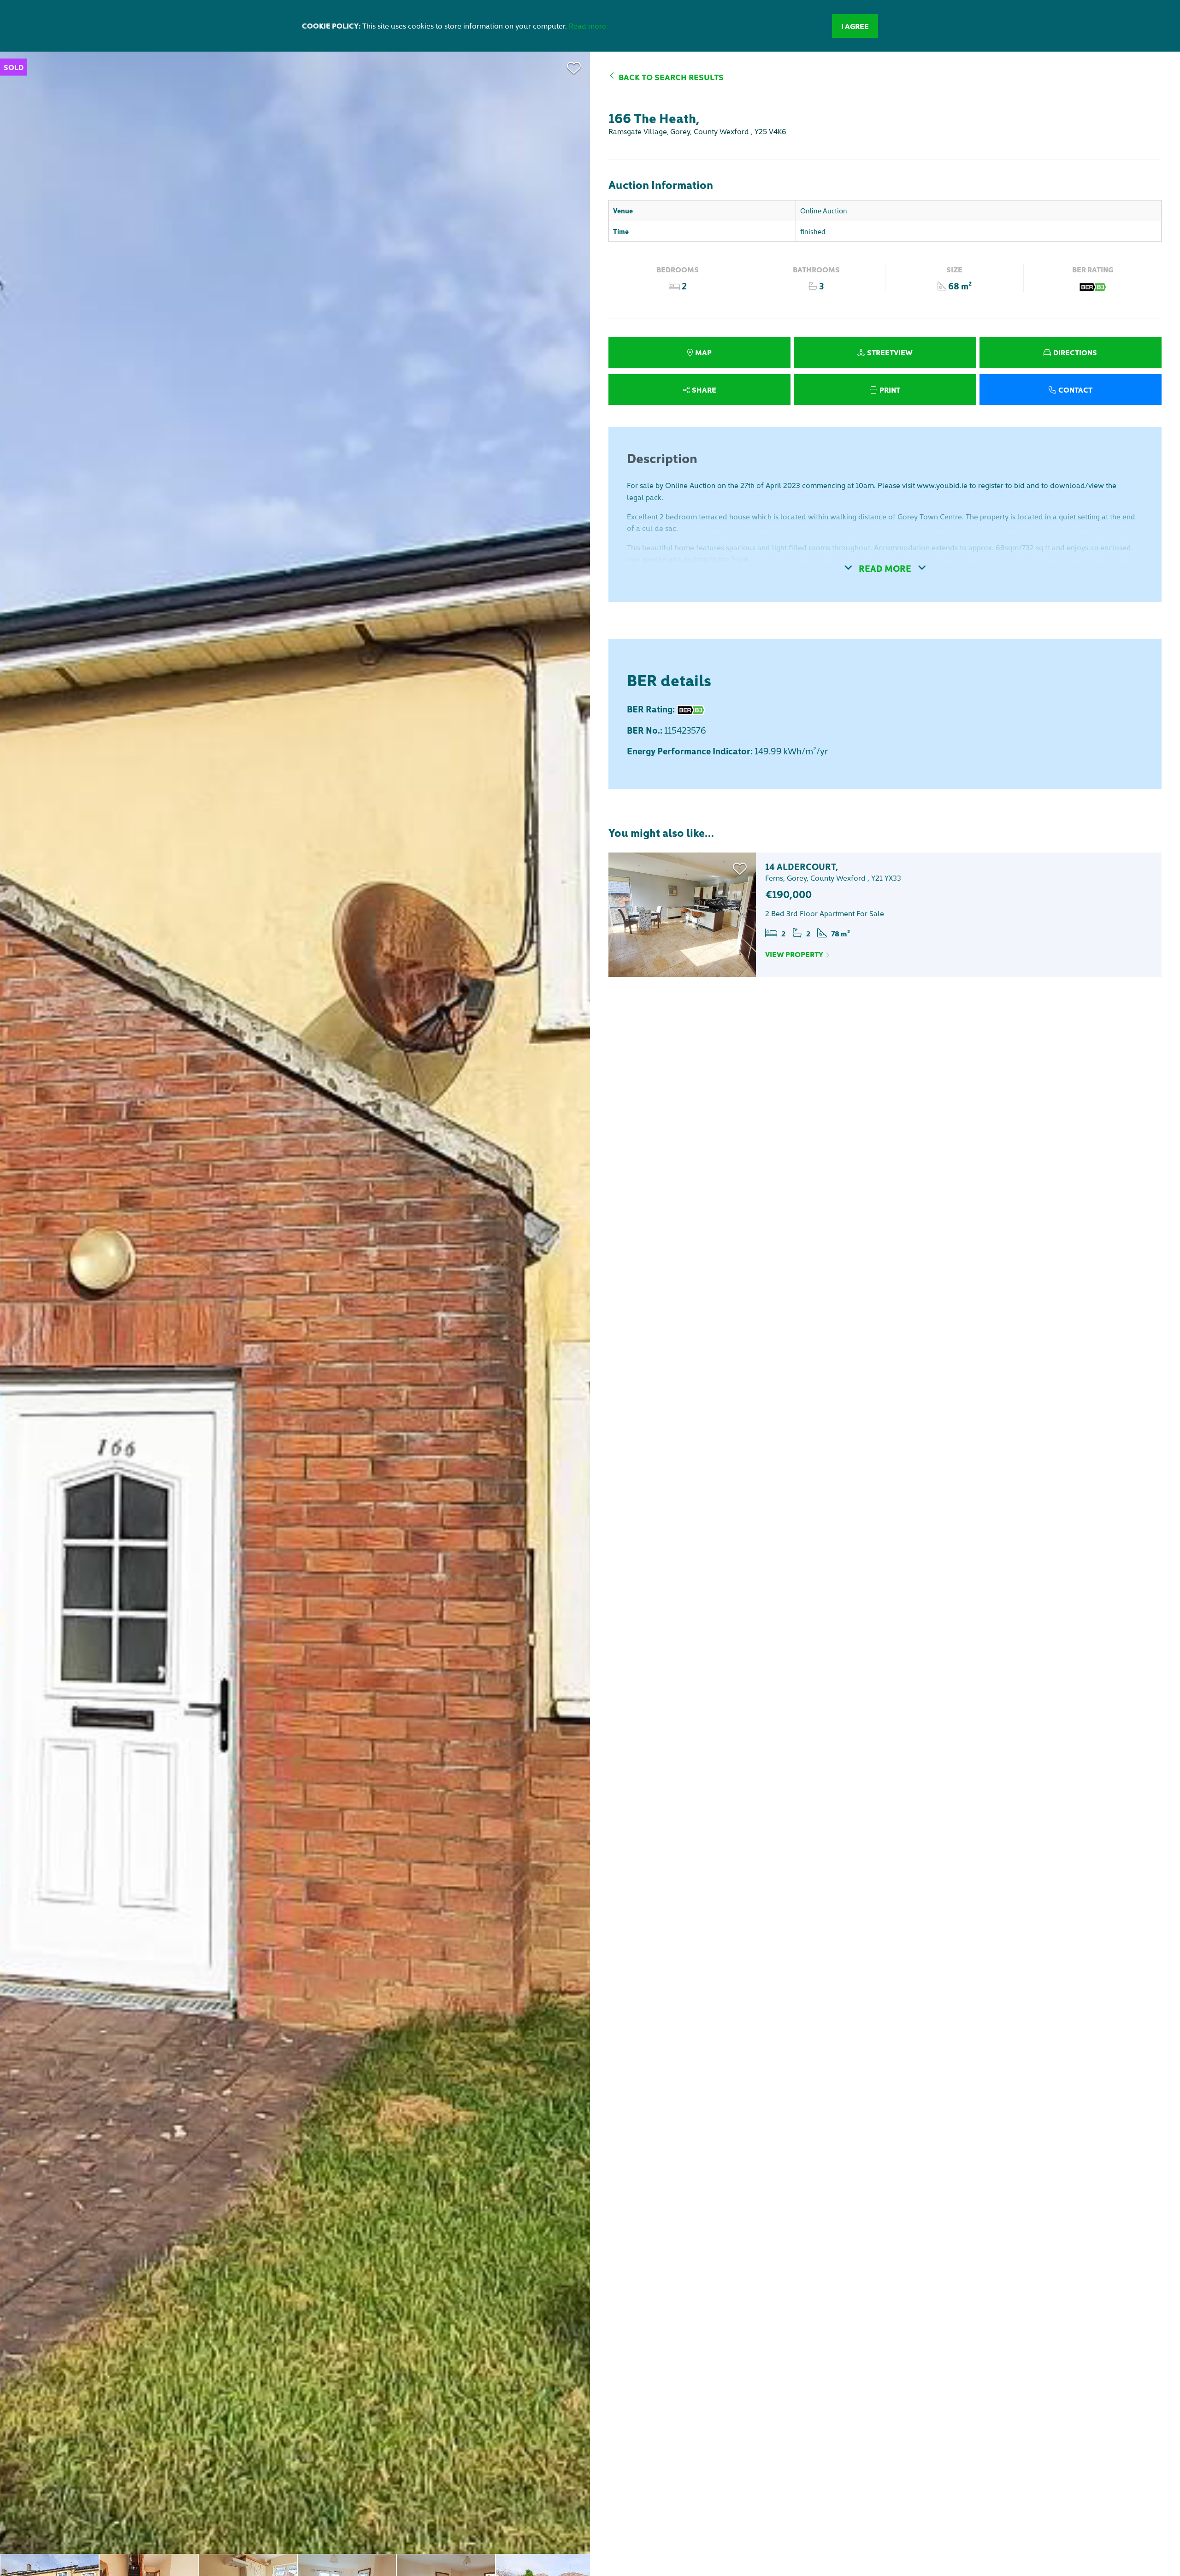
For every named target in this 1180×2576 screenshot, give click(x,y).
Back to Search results (671, 77)
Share (704, 389)
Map (703, 352)
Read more (587, 25)
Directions (1075, 352)
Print (890, 389)
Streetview (890, 352)
